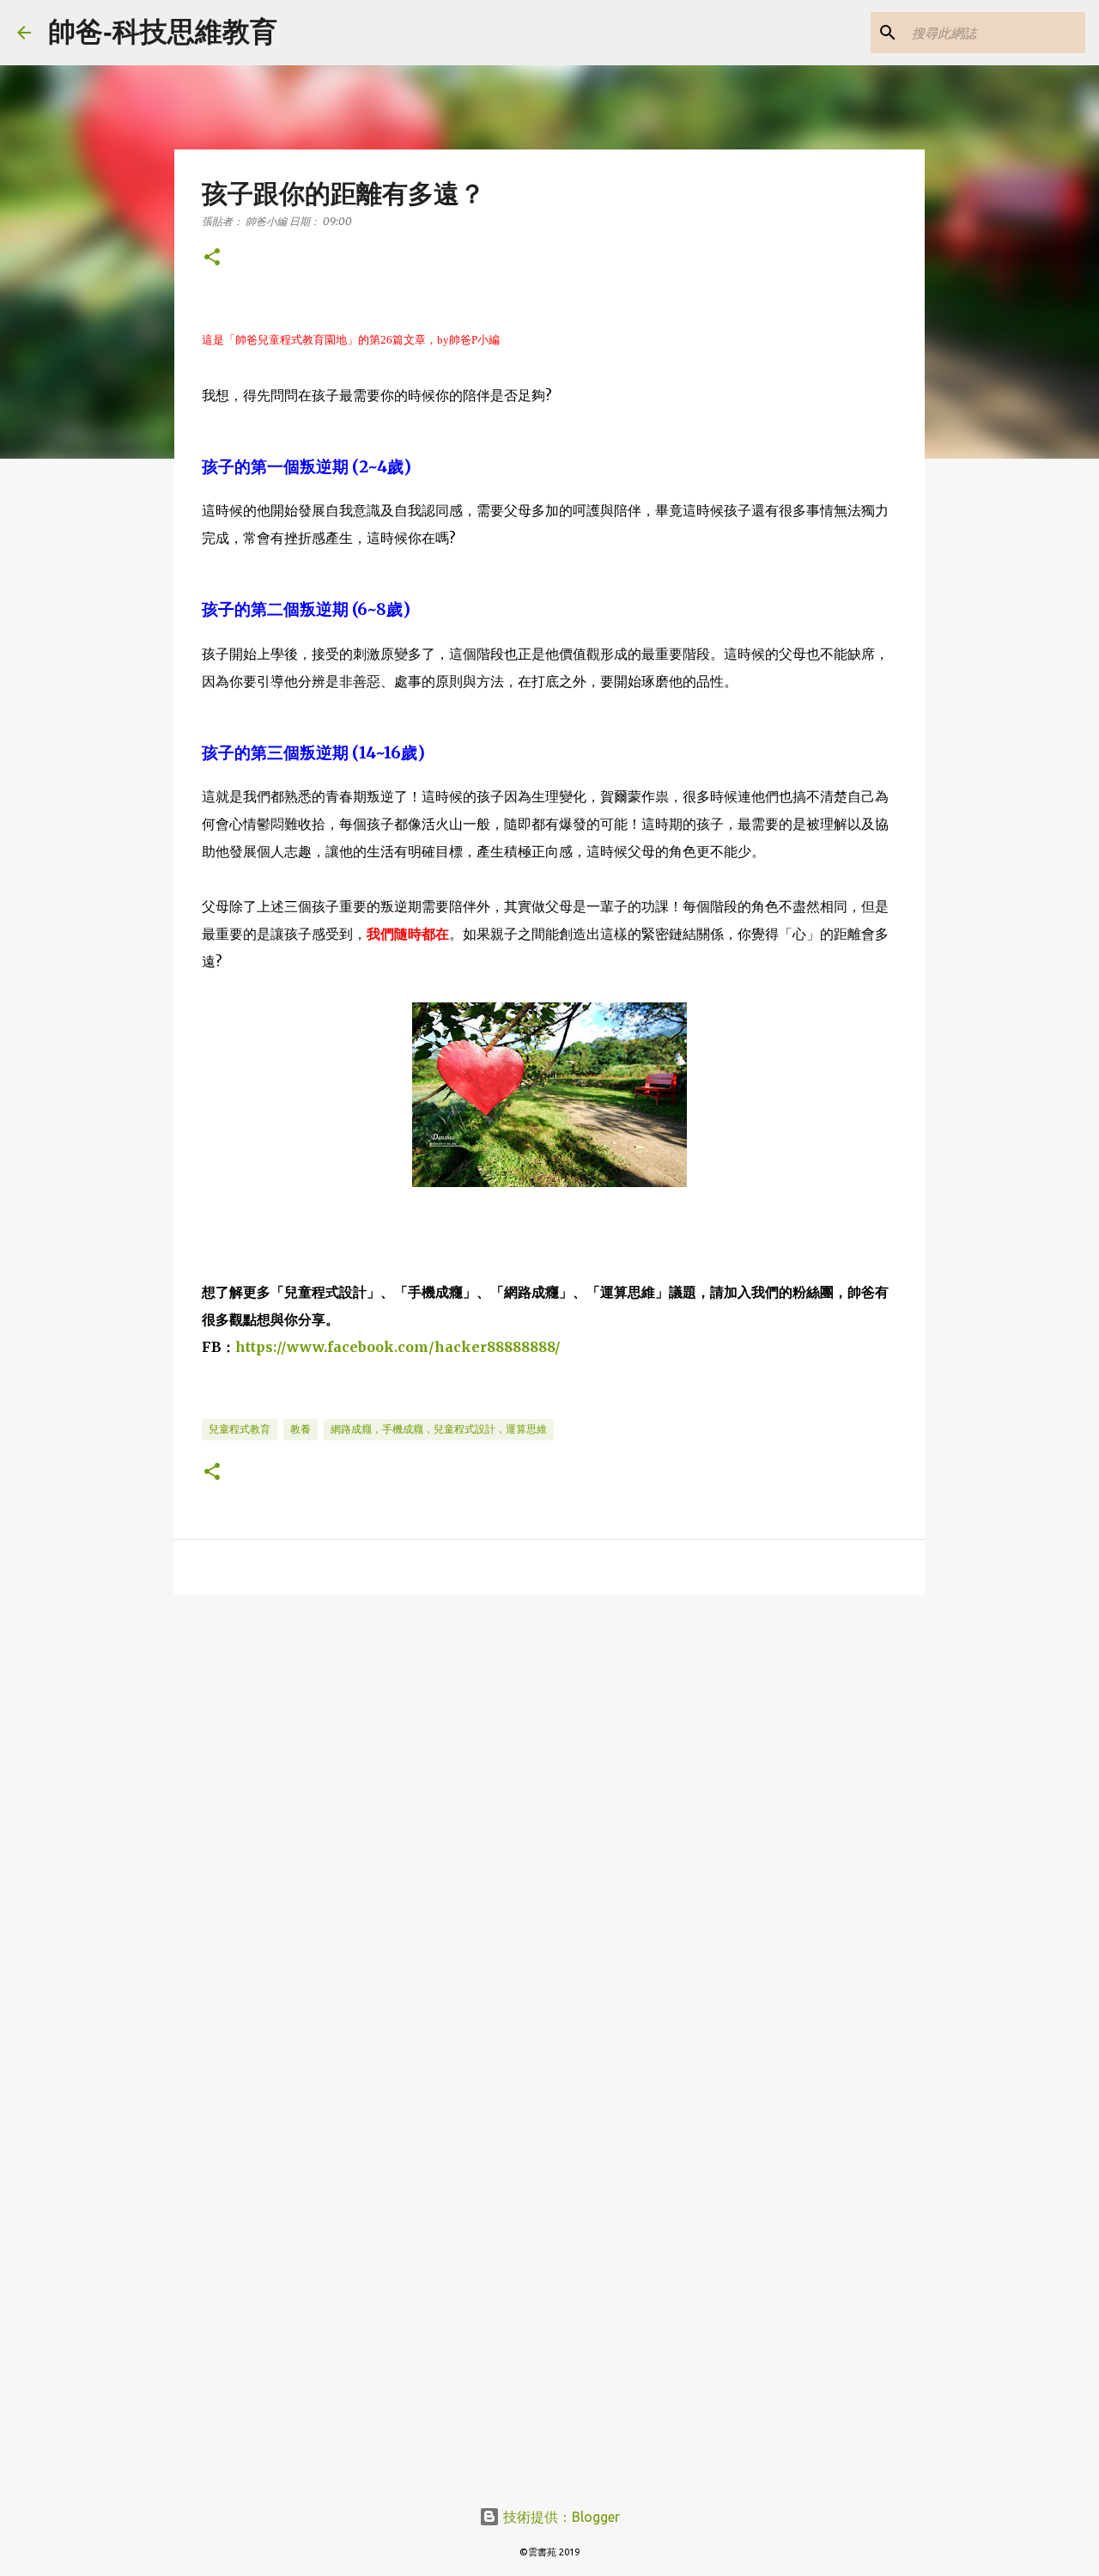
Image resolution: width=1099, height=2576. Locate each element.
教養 (301, 1429)
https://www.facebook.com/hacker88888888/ (398, 1347)
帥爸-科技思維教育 (163, 32)
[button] (212, 258)
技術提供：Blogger (560, 2517)
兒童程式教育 (240, 1429)
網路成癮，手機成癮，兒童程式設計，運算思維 (439, 1429)
